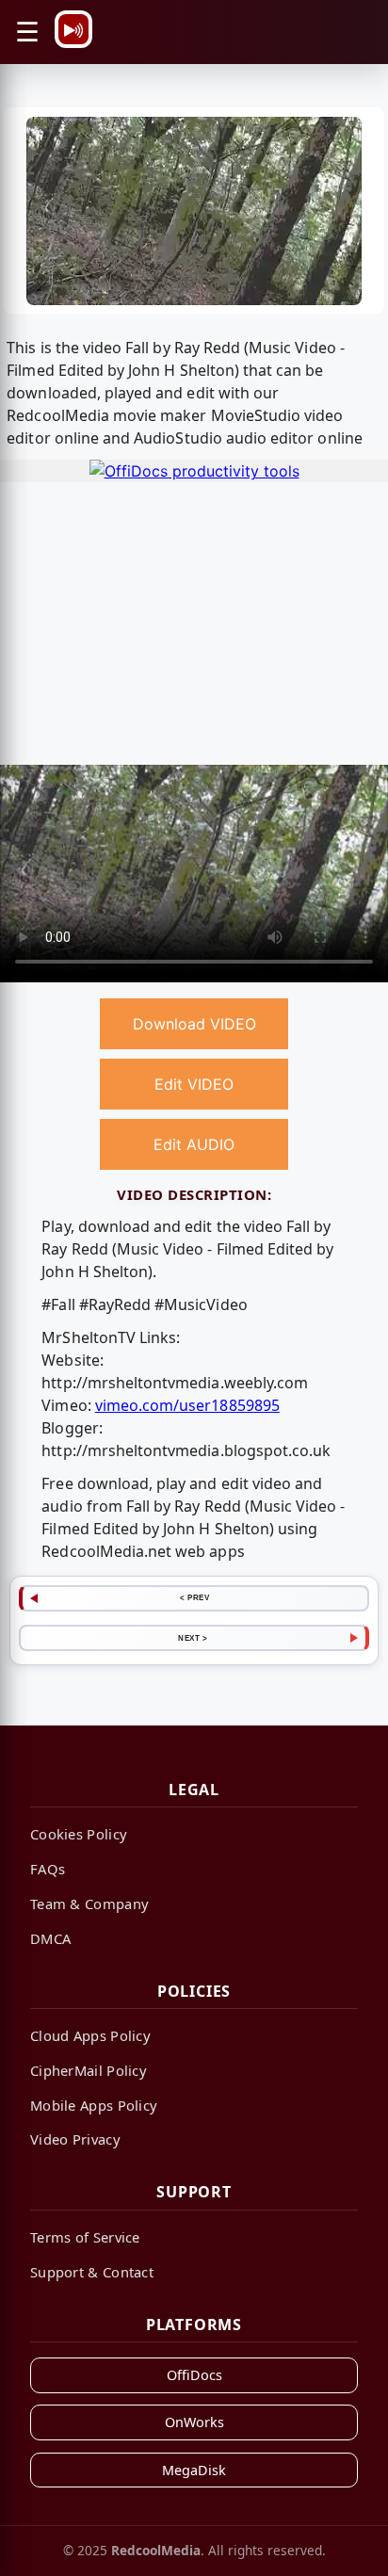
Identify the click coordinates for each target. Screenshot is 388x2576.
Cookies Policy (79, 1834)
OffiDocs (194, 2375)
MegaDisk (194, 2470)
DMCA (50, 1938)
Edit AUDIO (194, 1144)
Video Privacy (75, 2139)
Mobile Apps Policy (94, 2105)
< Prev (194, 1597)
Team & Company (89, 1904)
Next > (193, 1638)
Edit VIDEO (194, 1084)
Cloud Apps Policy (90, 2035)
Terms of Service (85, 2237)
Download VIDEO (194, 1024)
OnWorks (194, 2422)
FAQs (48, 1869)
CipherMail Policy (89, 2070)
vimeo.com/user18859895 (187, 1405)
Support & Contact (92, 2272)
